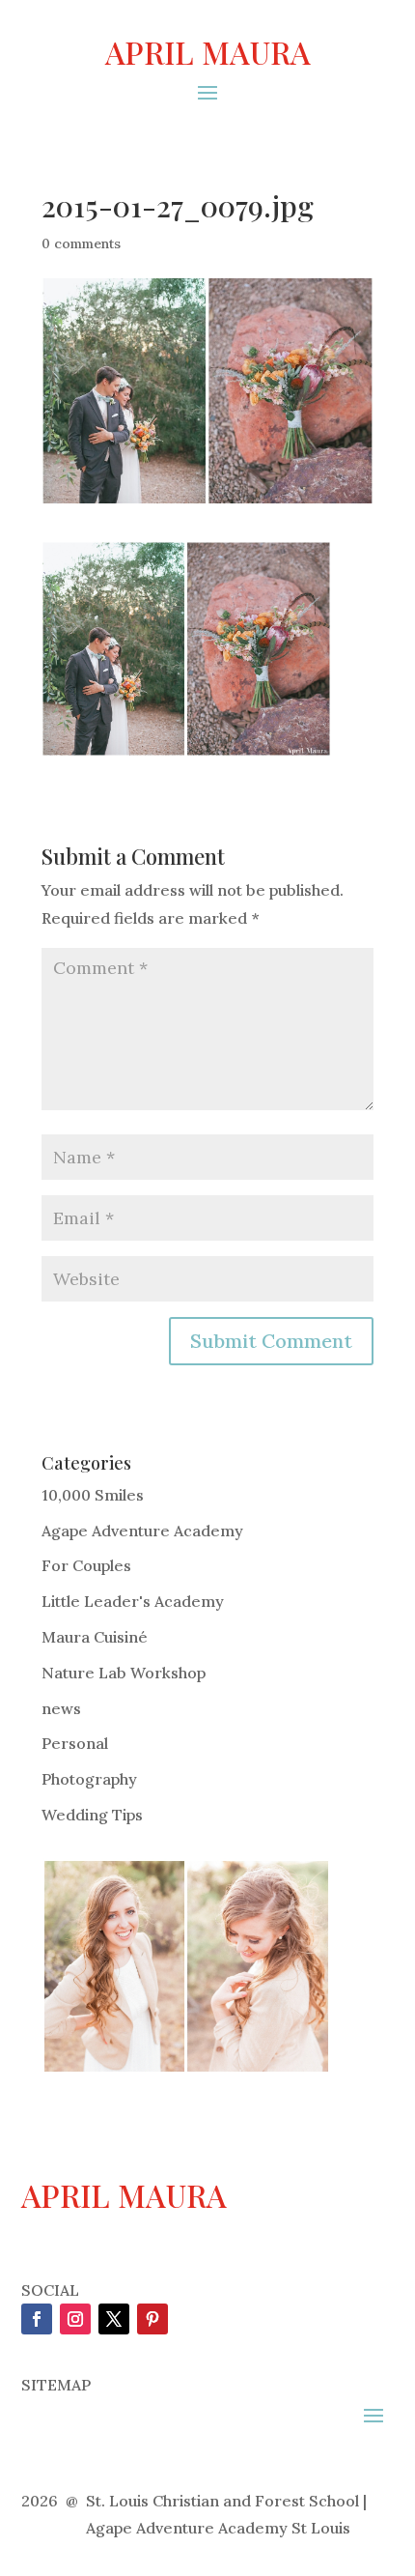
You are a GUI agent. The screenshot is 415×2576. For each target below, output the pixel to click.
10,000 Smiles (93, 1495)
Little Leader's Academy (133, 1601)
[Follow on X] (114, 2319)
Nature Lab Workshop (124, 1673)
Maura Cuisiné (95, 1637)
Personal (75, 1743)
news (61, 1708)
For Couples (86, 1565)
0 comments (81, 243)
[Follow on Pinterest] (152, 2319)
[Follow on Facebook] (37, 2319)
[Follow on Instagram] (75, 2319)
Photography (89, 1779)
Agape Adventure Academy (142, 1531)
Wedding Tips (92, 1815)
